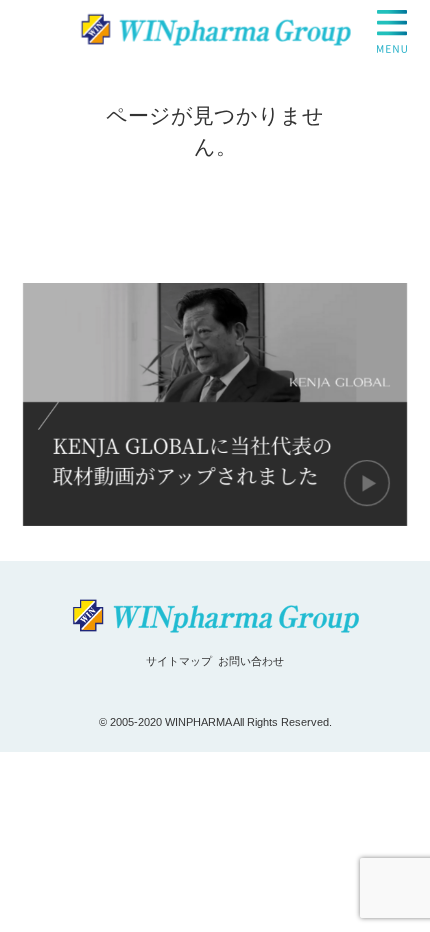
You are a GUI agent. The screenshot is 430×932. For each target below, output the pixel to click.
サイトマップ (179, 661)
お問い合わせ (251, 661)
